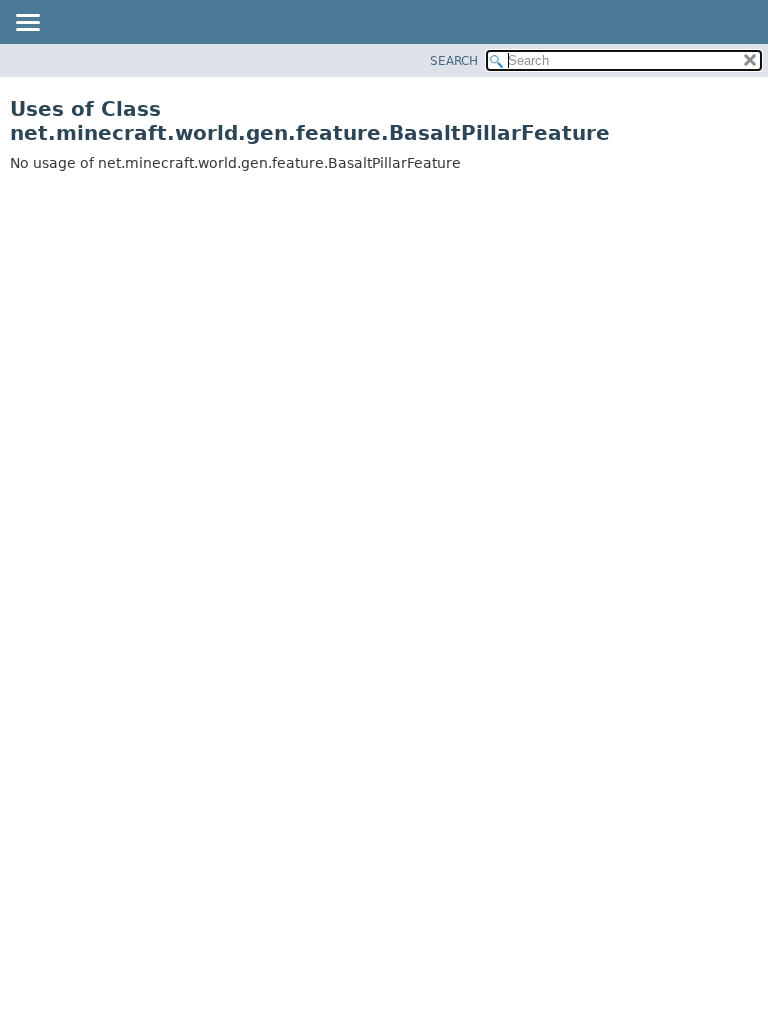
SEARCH (454, 61)
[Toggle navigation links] (27, 24)
